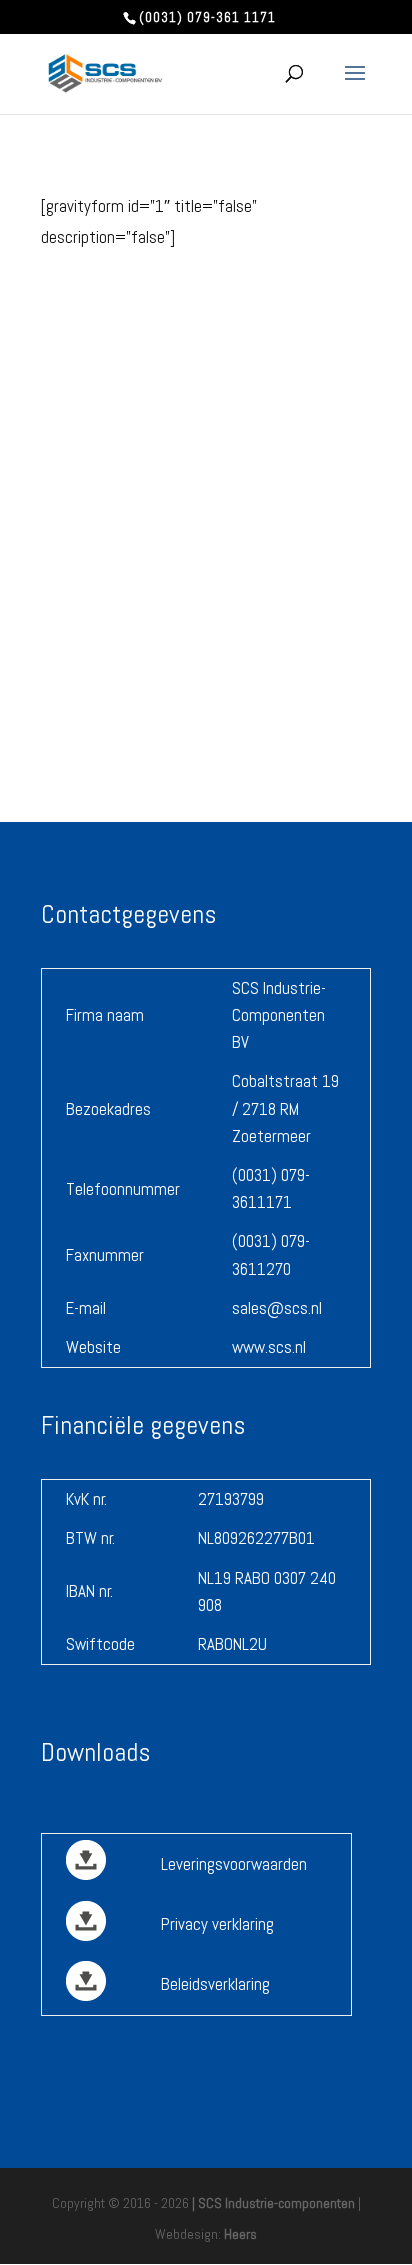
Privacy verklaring (217, 1924)
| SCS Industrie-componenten (273, 2203)
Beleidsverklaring (215, 1984)
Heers (240, 2234)
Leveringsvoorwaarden (234, 1864)
